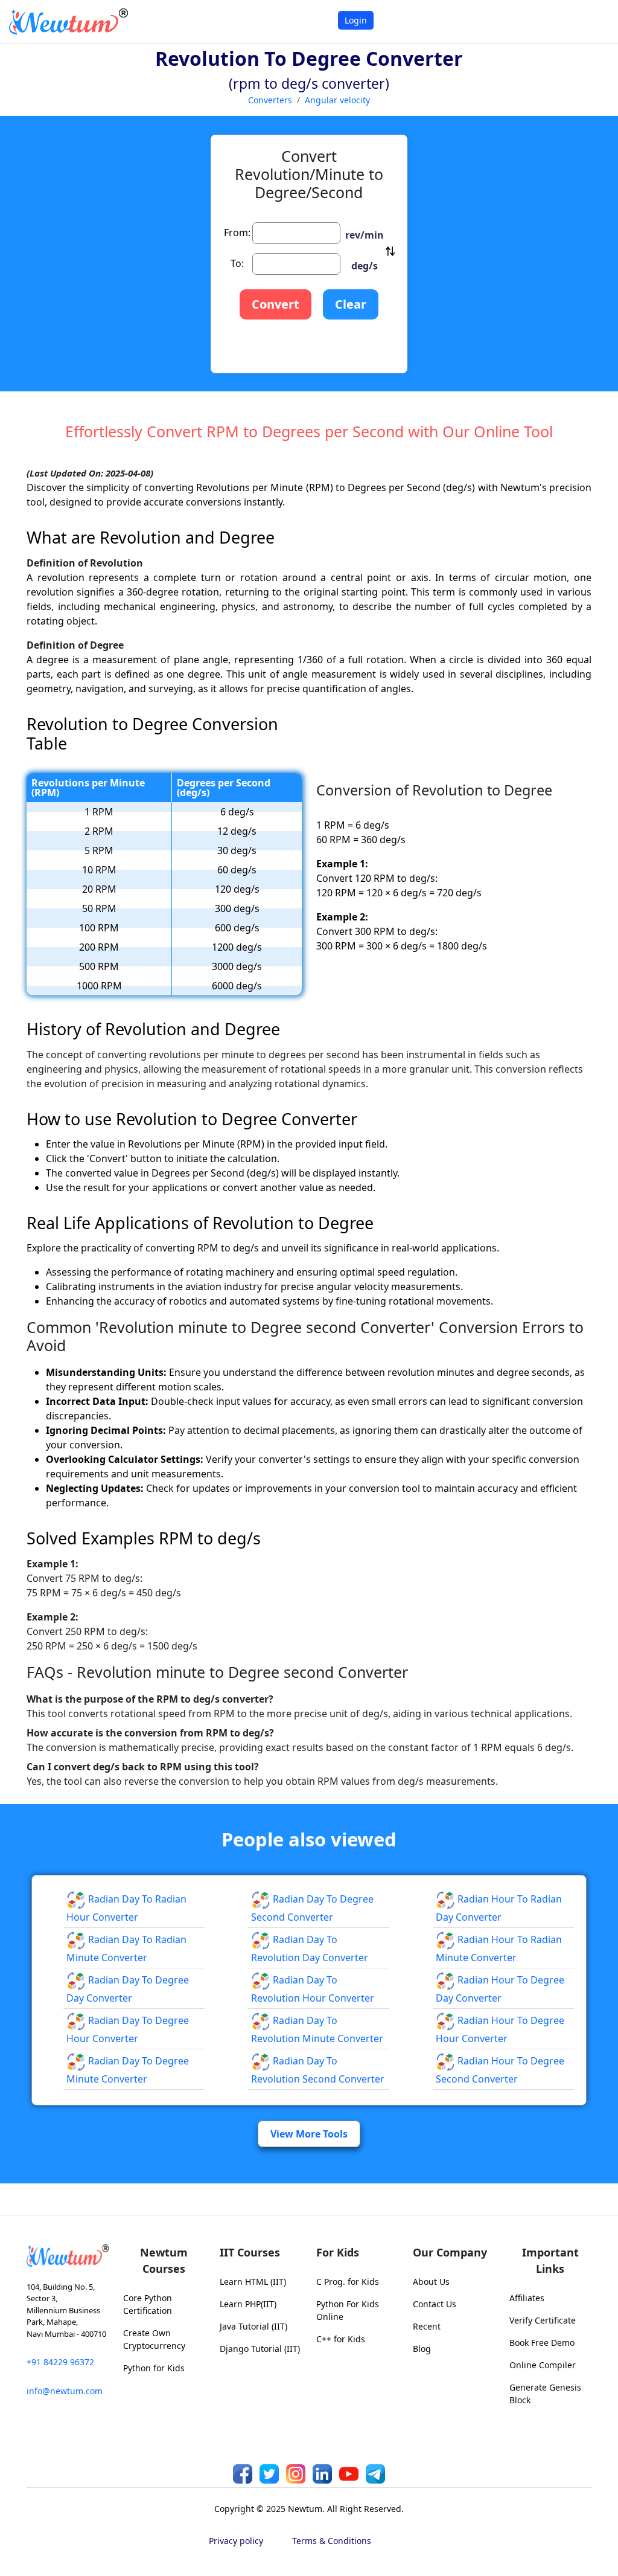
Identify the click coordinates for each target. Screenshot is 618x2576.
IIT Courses (250, 2252)
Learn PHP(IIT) (248, 2304)
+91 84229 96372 (60, 2362)
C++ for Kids (341, 2339)
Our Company (450, 2252)
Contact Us (435, 2304)
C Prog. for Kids (348, 2282)
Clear (351, 304)
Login (356, 20)
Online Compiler (543, 2365)
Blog (422, 2349)
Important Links (550, 2260)
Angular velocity (337, 100)
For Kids (338, 2252)
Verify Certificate (543, 2320)
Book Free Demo (542, 2343)
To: (237, 263)
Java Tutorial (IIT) (253, 2326)
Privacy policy (236, 2541)
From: (237, 233)
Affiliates (527, 2298)
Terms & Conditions (332, 2541)
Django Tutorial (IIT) (260, 2349)
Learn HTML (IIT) (253, 2282)
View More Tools (309, 2134)
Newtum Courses (164, 2260)
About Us (431, 2282)
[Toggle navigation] (594, 21)
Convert (276, 304)
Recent (427, 2326)
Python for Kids (154, 2368)
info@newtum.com (65, 2391)
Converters (270, 100)
